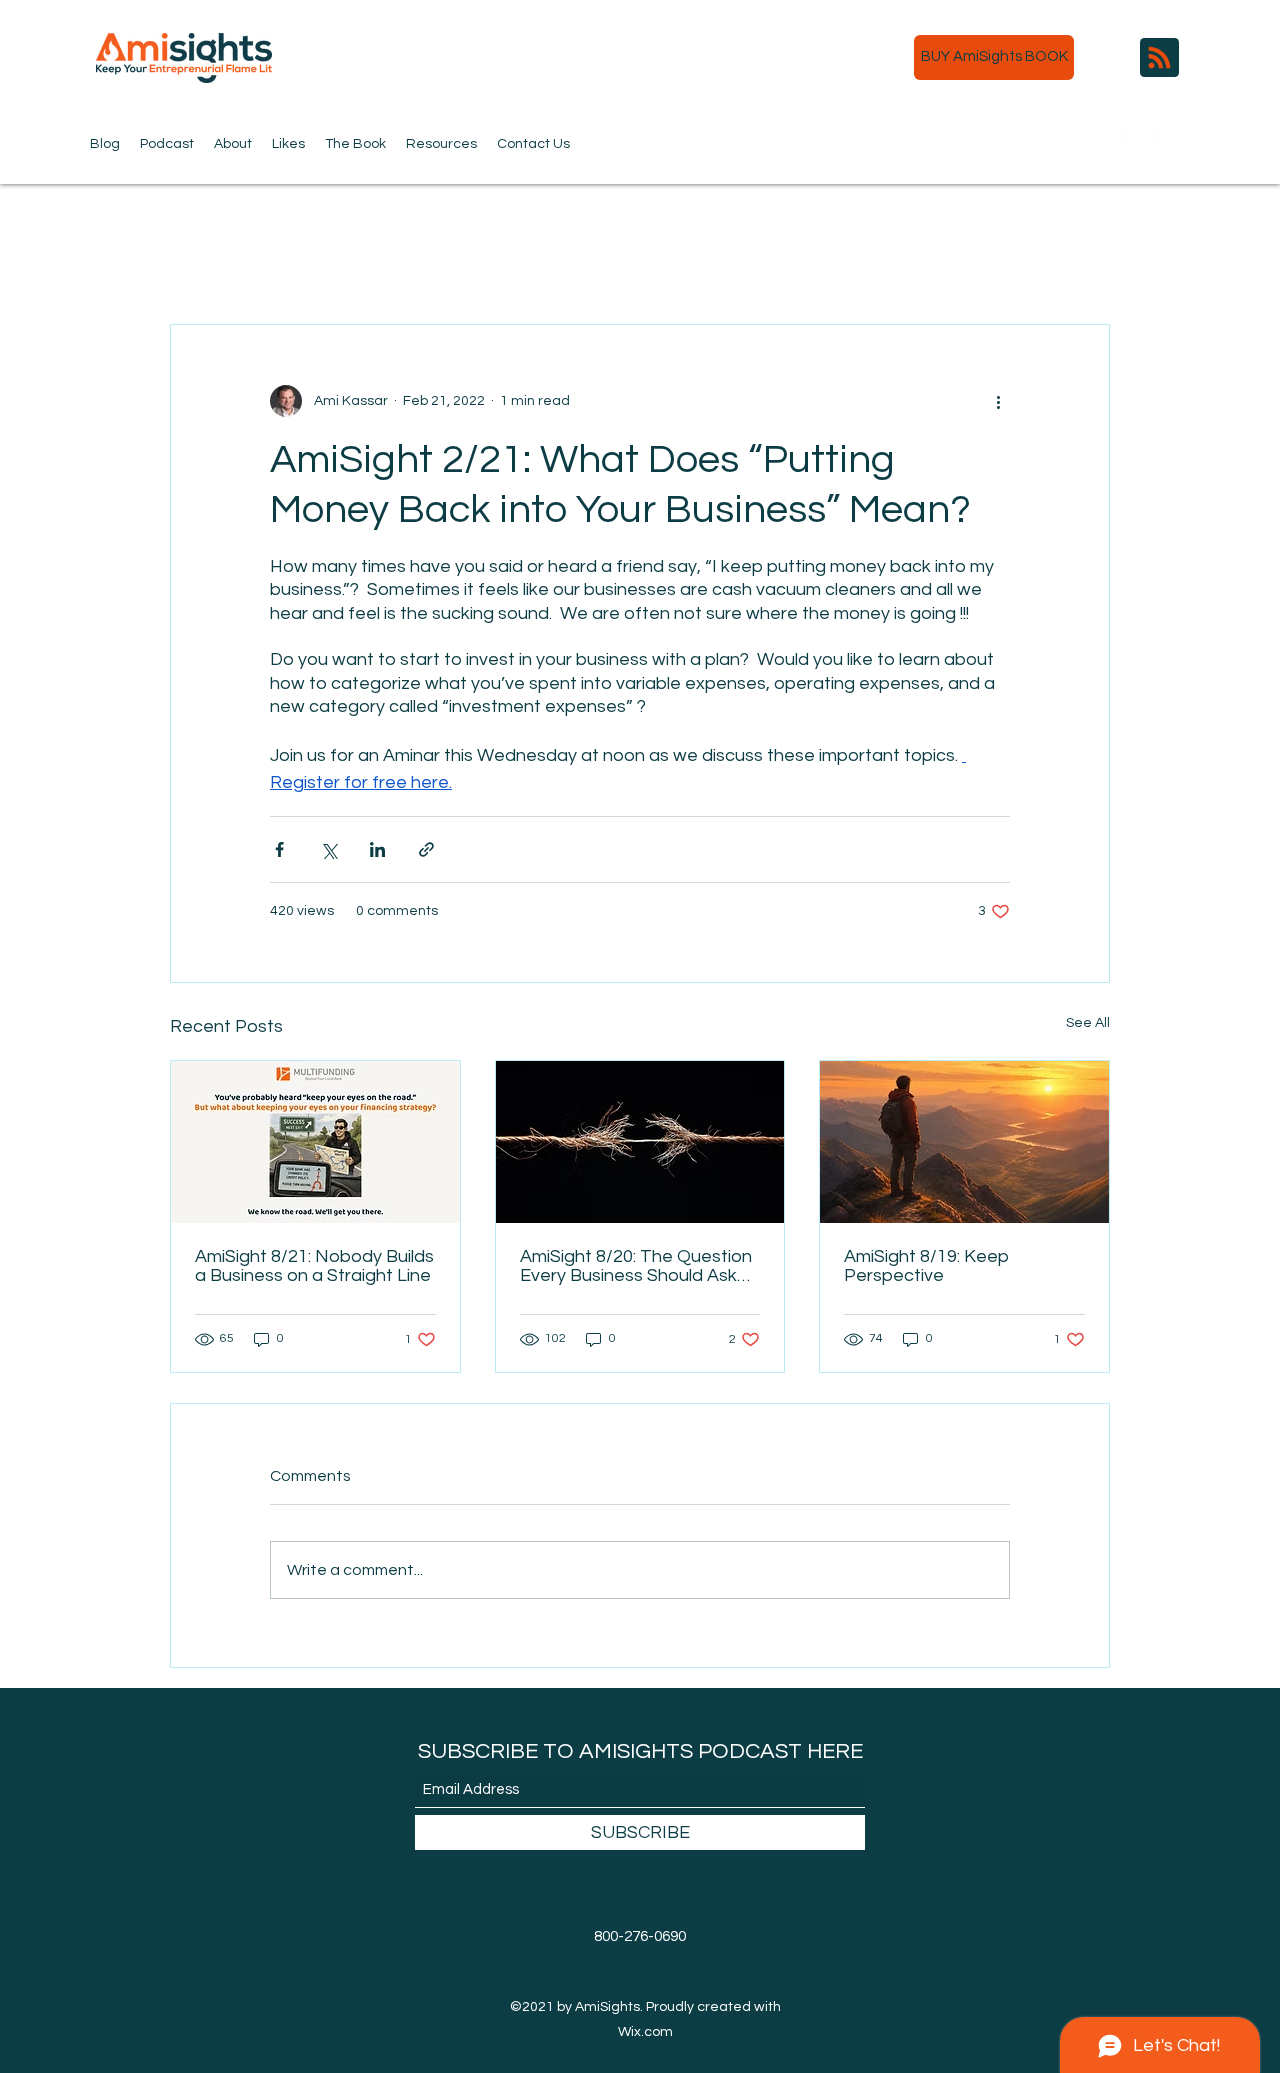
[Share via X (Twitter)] (328, 849)
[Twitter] (1130, 139)
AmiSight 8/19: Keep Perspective (926, 1266)
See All (1088, 1023)
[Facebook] (1160, 139)
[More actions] (998, 401)
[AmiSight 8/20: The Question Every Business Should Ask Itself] (640, 1142)
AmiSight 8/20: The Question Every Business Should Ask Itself (636, 1266)
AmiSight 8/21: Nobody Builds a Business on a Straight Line (314, 1266)
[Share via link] (426, 849)
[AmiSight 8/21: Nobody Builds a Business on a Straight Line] (315, 1142)
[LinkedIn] (1190, 139)
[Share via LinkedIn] (377, 849)
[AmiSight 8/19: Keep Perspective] (964, 1142)
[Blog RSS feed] (1159, 58)
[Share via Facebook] (279, 849)
